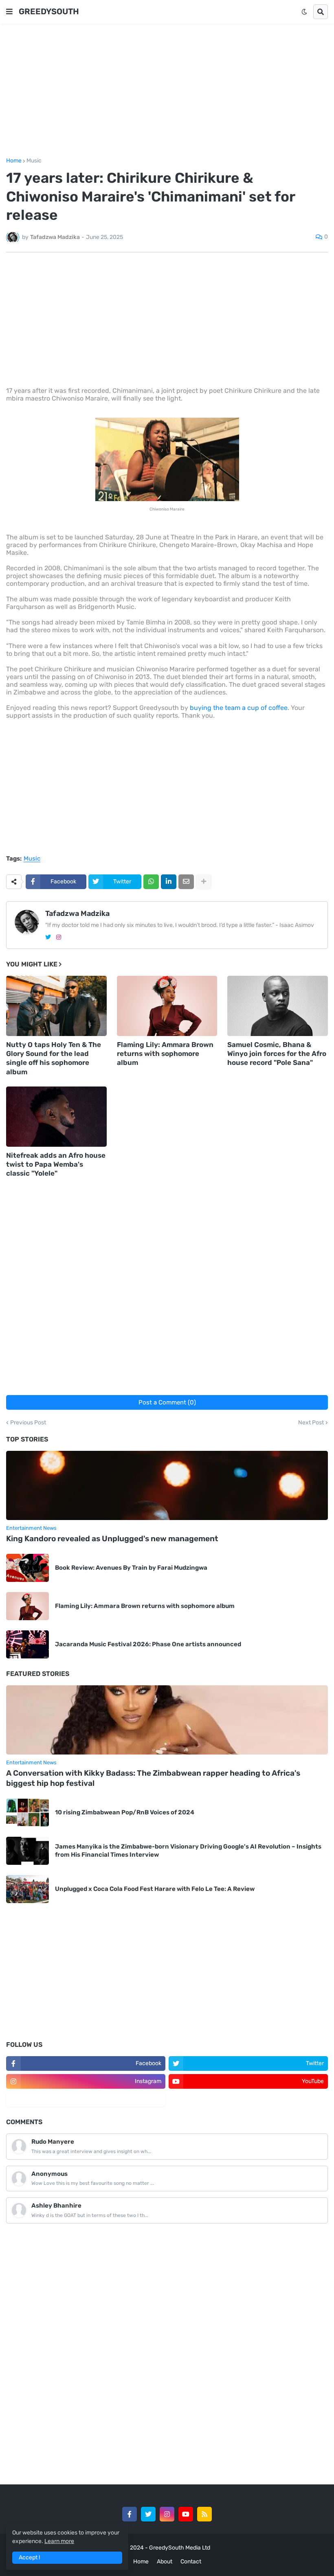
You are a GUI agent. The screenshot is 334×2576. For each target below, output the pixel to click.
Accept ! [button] (29, 2557)
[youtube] (186, 2514)
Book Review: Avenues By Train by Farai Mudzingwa (131, 1568)
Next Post (311, 1423)
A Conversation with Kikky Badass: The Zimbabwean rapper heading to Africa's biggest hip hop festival (153, 1778)
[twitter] (48, 937)
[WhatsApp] (151, 882)
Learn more (59, 2541)
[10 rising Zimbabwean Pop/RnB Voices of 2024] (27, 1813)
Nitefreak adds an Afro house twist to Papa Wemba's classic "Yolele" (56, 1164)
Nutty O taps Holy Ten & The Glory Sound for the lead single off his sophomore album (54, 1058)
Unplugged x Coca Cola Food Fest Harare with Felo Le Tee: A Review (155, 1889)
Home (14, 161)
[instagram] (59, 937)
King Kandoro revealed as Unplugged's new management (112, 1539)
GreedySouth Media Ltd (180, 2548)
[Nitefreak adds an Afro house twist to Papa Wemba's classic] (56, 1117)
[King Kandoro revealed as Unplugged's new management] (167, 1485)
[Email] (186, 882)
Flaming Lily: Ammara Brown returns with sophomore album (165, 1054)
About (165, 2562)
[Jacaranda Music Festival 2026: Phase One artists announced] (27, 1644)
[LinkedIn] (169, 882)
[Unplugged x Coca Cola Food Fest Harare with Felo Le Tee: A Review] (27, 1889)
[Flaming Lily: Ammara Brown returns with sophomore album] (167, 1006)
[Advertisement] (167, 91)
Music (34, 161)
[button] (9, 12)
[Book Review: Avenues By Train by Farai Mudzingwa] (27, 1568)
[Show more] (204, 882)
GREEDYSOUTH (49, 11)
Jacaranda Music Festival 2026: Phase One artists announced (148, 1644)
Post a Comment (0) (167, 1402)
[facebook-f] (130, 2514)
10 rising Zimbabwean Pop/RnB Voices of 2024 (125, 1812)
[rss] (204, 2514)
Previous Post (28, 1423)
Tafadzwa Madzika (77, 913)
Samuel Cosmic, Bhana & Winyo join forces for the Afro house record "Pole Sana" (277, 1054)
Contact (191, 2562)
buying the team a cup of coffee (239, 708)
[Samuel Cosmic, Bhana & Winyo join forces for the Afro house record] (278, 1006)
